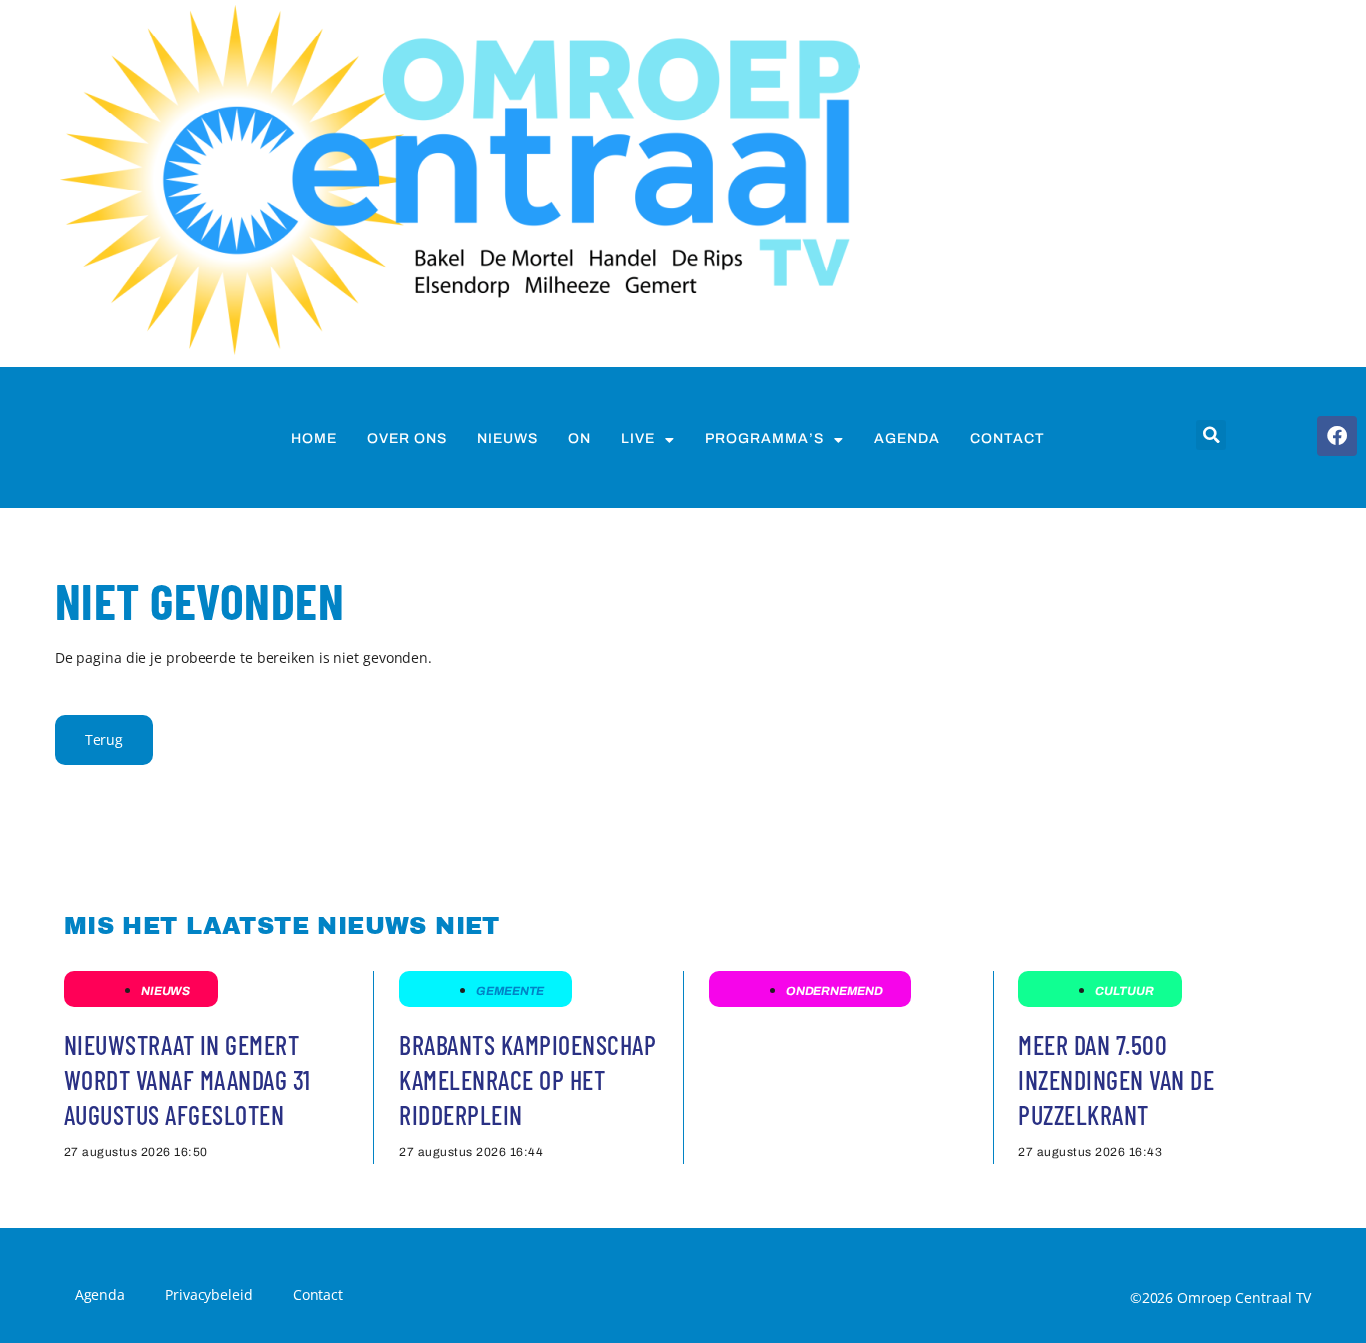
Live (638, 438)
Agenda (907, 438)
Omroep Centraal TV (1244, 1297)
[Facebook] (1337, 436)
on (579, 438)
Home (314, 438)
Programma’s (764, 438)
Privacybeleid (209, 1294)
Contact (1007, 438)
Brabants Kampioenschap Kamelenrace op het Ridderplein (527, 1079)
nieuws (507, 438)
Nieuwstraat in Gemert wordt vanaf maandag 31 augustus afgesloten (187, 1079)
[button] (1211, 435)
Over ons (407, 438)
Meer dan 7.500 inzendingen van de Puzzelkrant (1116, 1079)
